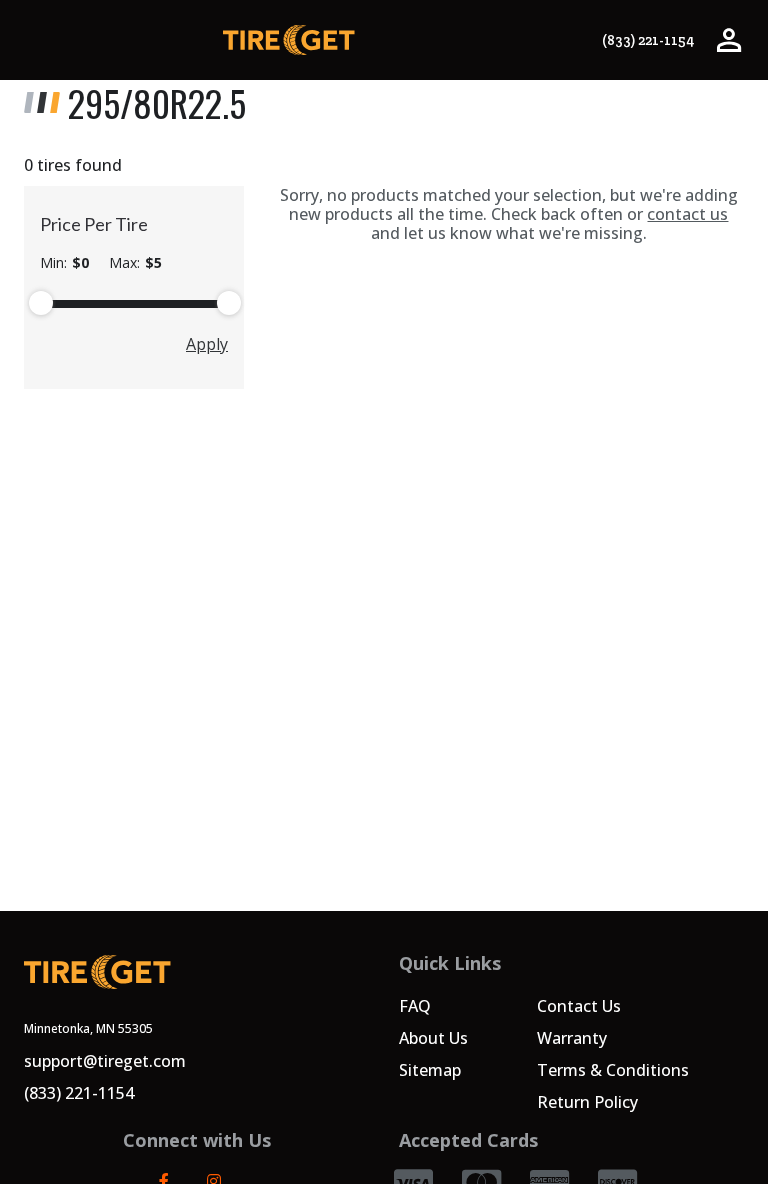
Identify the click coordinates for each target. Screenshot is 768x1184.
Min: (64, 263)
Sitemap (430, 1070)
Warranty (572, 1038)
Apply (207, 344)
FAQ (415, 1006)
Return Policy (587, 1102)
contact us (687, 214)
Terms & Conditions (613, 1070)
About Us (433, 1038)
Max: (135, 263)
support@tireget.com (105, 1061)
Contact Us (579, 1006)
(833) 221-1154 (648, 40)
